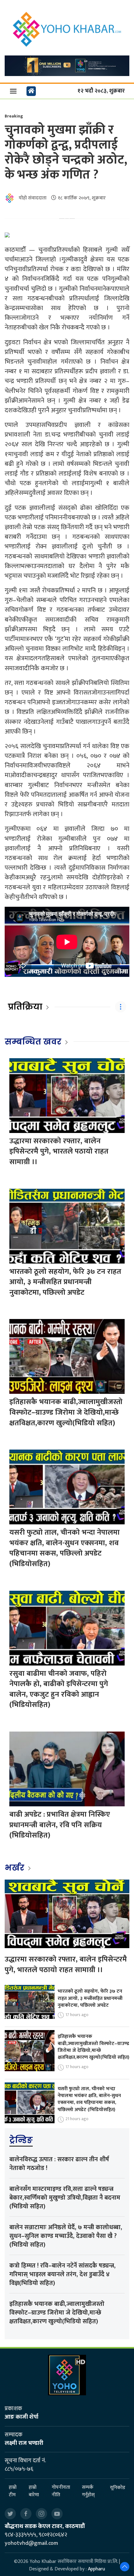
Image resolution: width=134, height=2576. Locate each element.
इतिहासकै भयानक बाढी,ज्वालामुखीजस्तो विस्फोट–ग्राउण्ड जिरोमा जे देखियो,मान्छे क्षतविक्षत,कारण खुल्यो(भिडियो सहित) (66, 1412)
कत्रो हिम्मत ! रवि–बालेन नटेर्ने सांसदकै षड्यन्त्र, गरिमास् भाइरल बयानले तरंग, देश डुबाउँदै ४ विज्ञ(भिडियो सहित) (62, 2274)
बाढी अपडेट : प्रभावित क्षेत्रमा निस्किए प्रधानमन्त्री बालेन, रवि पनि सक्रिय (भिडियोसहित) (60, 1825)
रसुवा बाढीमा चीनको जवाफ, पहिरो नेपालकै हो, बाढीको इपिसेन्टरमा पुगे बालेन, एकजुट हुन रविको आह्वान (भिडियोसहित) (59, 1689)
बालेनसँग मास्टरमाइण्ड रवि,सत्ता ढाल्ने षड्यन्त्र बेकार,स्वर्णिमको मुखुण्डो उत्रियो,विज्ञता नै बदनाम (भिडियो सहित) (65, 2198)
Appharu (96, 2569)
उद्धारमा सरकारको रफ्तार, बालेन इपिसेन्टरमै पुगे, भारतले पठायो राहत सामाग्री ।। (59, 1152)
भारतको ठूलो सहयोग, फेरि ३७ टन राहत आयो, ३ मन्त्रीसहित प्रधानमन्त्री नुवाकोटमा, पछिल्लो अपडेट (65, 1282)
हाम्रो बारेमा (34, 2491)
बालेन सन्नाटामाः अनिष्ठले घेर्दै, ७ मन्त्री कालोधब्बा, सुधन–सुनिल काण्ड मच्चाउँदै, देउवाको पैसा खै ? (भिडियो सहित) (66, 2236)
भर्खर (15, 1868)
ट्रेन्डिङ (21, 2140)
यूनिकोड (118, 2488)
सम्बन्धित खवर (33, 1042)
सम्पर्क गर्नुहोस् (88, 2491)
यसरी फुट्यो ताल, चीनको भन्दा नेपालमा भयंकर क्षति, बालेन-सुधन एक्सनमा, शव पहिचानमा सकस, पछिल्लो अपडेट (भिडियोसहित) (65, 1548)
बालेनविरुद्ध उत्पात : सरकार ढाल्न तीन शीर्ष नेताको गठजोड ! (59, 2164)
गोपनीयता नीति (61, 2491)
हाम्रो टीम (13, 2491)
